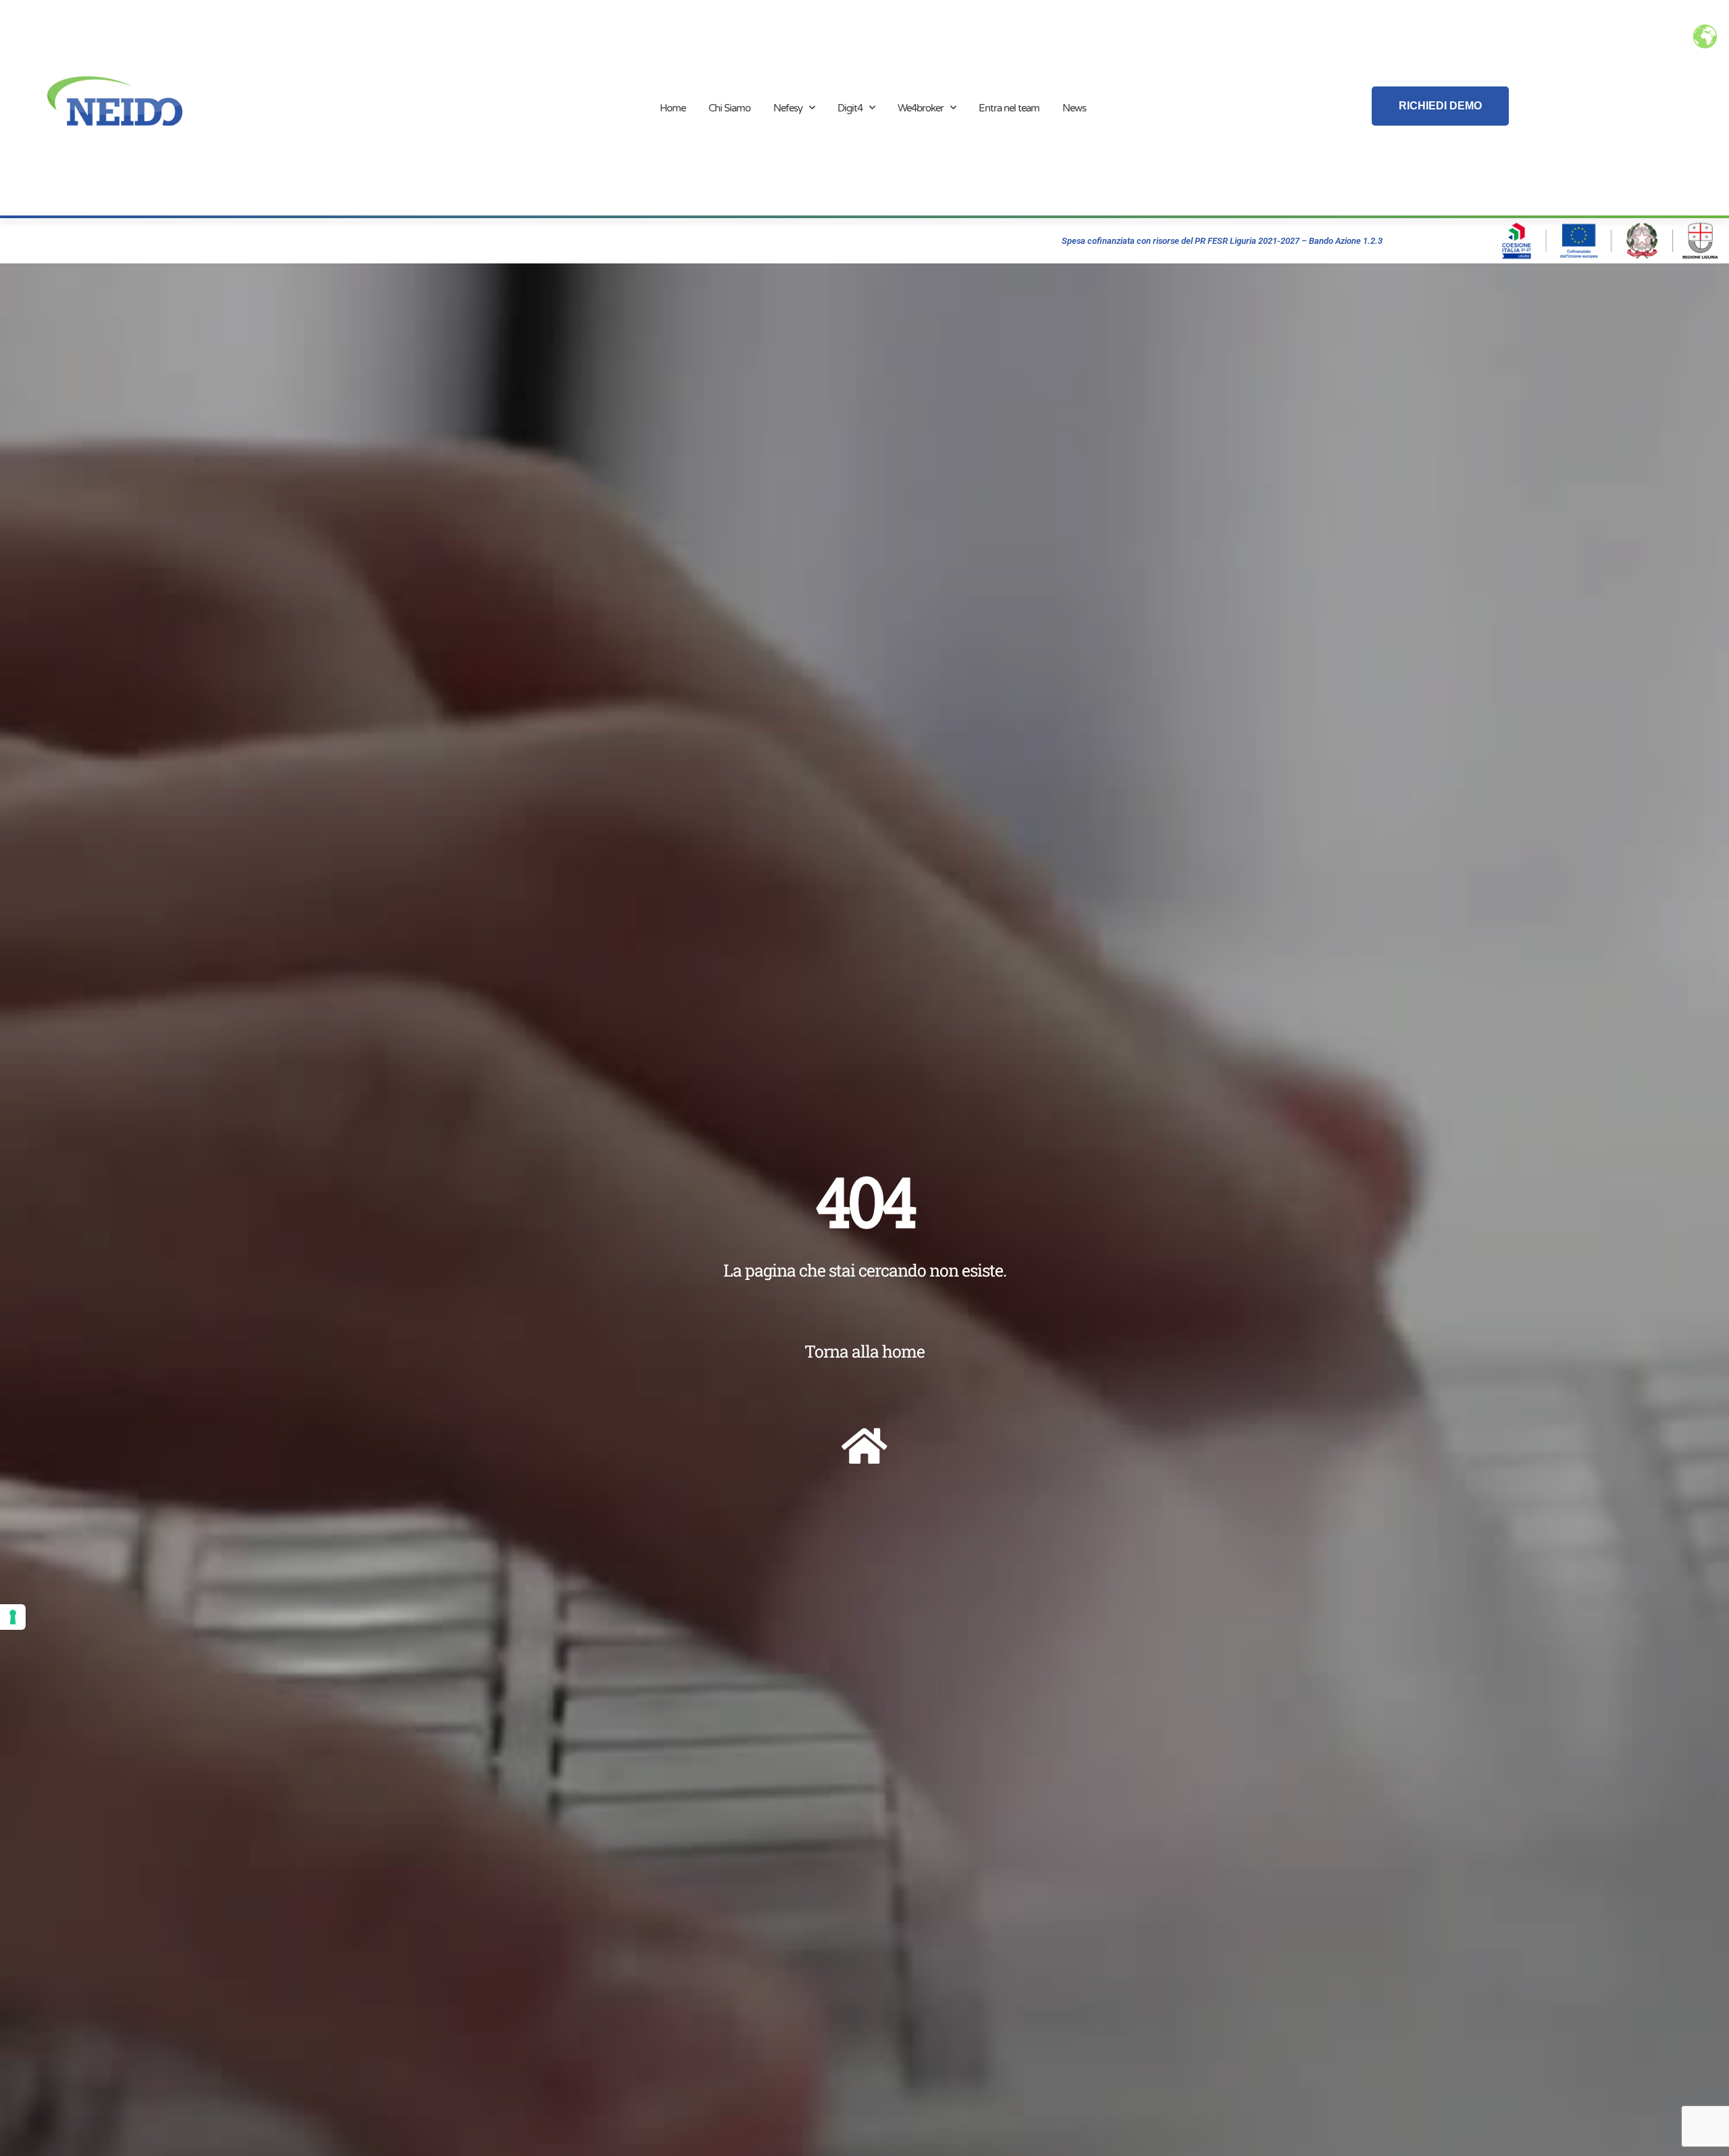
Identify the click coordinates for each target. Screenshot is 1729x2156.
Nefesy (788, 108)
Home (673, 108)
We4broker (921, 108)
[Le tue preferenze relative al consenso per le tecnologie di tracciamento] (13, 1617)
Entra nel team (1009, 108)
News (1074, 108)
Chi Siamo (729, 108)
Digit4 (850, 108)
